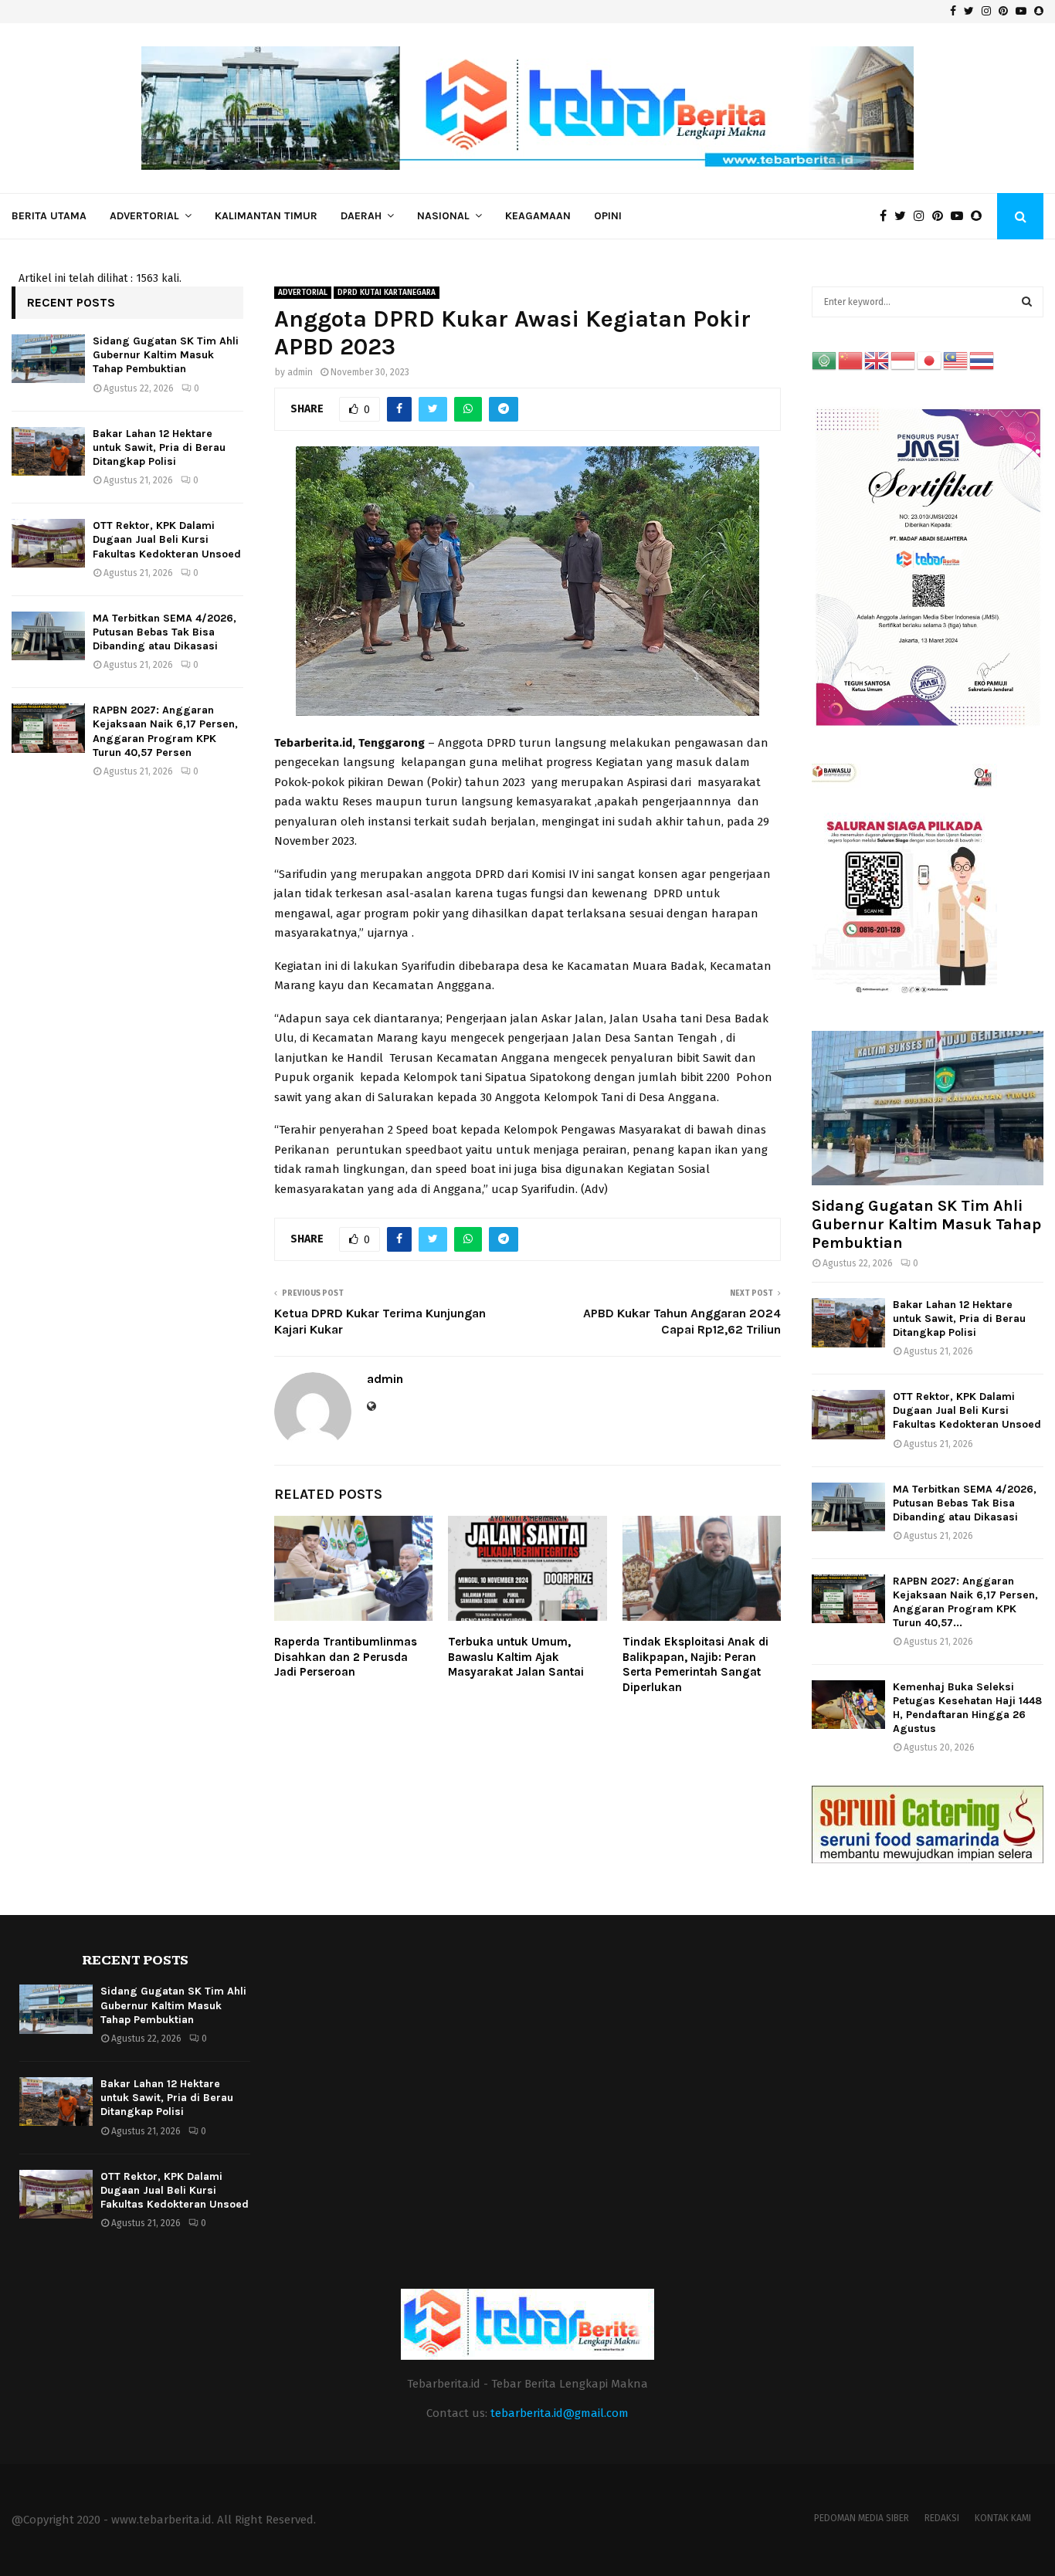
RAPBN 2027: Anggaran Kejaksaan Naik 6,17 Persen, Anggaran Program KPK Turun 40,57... (965, 1602)
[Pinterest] (941, 216)
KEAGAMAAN (538, 216)
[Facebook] (887, 216)
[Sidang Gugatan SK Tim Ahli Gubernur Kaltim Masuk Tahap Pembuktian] (48, 359)
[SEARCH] (1027, 302)
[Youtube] (961, 216)
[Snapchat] (980, 216)
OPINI (608, 216)
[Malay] (956, 360)
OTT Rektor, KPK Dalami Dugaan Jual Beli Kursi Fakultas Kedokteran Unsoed (167, 539)
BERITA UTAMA (49, 216)
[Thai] (982, 360)
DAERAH (361, 216)
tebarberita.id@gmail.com (560, 2413)
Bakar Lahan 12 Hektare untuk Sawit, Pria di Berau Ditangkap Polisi (159, 447)
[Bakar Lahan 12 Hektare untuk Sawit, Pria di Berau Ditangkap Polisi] (48, 451)
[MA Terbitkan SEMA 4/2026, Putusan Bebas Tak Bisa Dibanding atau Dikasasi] (48, 636)
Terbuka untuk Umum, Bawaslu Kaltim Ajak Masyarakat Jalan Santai (516, 1657)
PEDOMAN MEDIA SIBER (862, 2518)
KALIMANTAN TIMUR (266, 216)
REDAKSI (942, 2518)
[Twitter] (904, 216)
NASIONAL (443, 216)
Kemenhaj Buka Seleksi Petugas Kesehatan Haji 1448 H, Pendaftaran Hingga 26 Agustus (967, 1708)
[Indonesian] (904, 360)
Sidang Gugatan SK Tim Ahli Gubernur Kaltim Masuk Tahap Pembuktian (166, 355)
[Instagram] (923, 216)
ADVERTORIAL (144, 216)
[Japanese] (930, 360)
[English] (877, 360)
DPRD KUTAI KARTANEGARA (387, 293)
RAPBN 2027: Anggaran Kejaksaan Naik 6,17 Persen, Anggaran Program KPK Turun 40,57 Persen (165, 731)
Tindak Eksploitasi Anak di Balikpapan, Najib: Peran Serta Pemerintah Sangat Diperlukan (695, 1664)
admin (300, 372)
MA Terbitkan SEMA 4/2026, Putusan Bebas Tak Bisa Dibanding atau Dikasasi (165, 632)
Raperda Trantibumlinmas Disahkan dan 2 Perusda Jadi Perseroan (346, 1657)
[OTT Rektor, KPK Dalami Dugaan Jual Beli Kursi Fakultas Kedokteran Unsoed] (48, 543)
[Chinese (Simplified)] (851, 360)
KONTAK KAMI (1003, 2518)
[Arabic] (825, 360)
